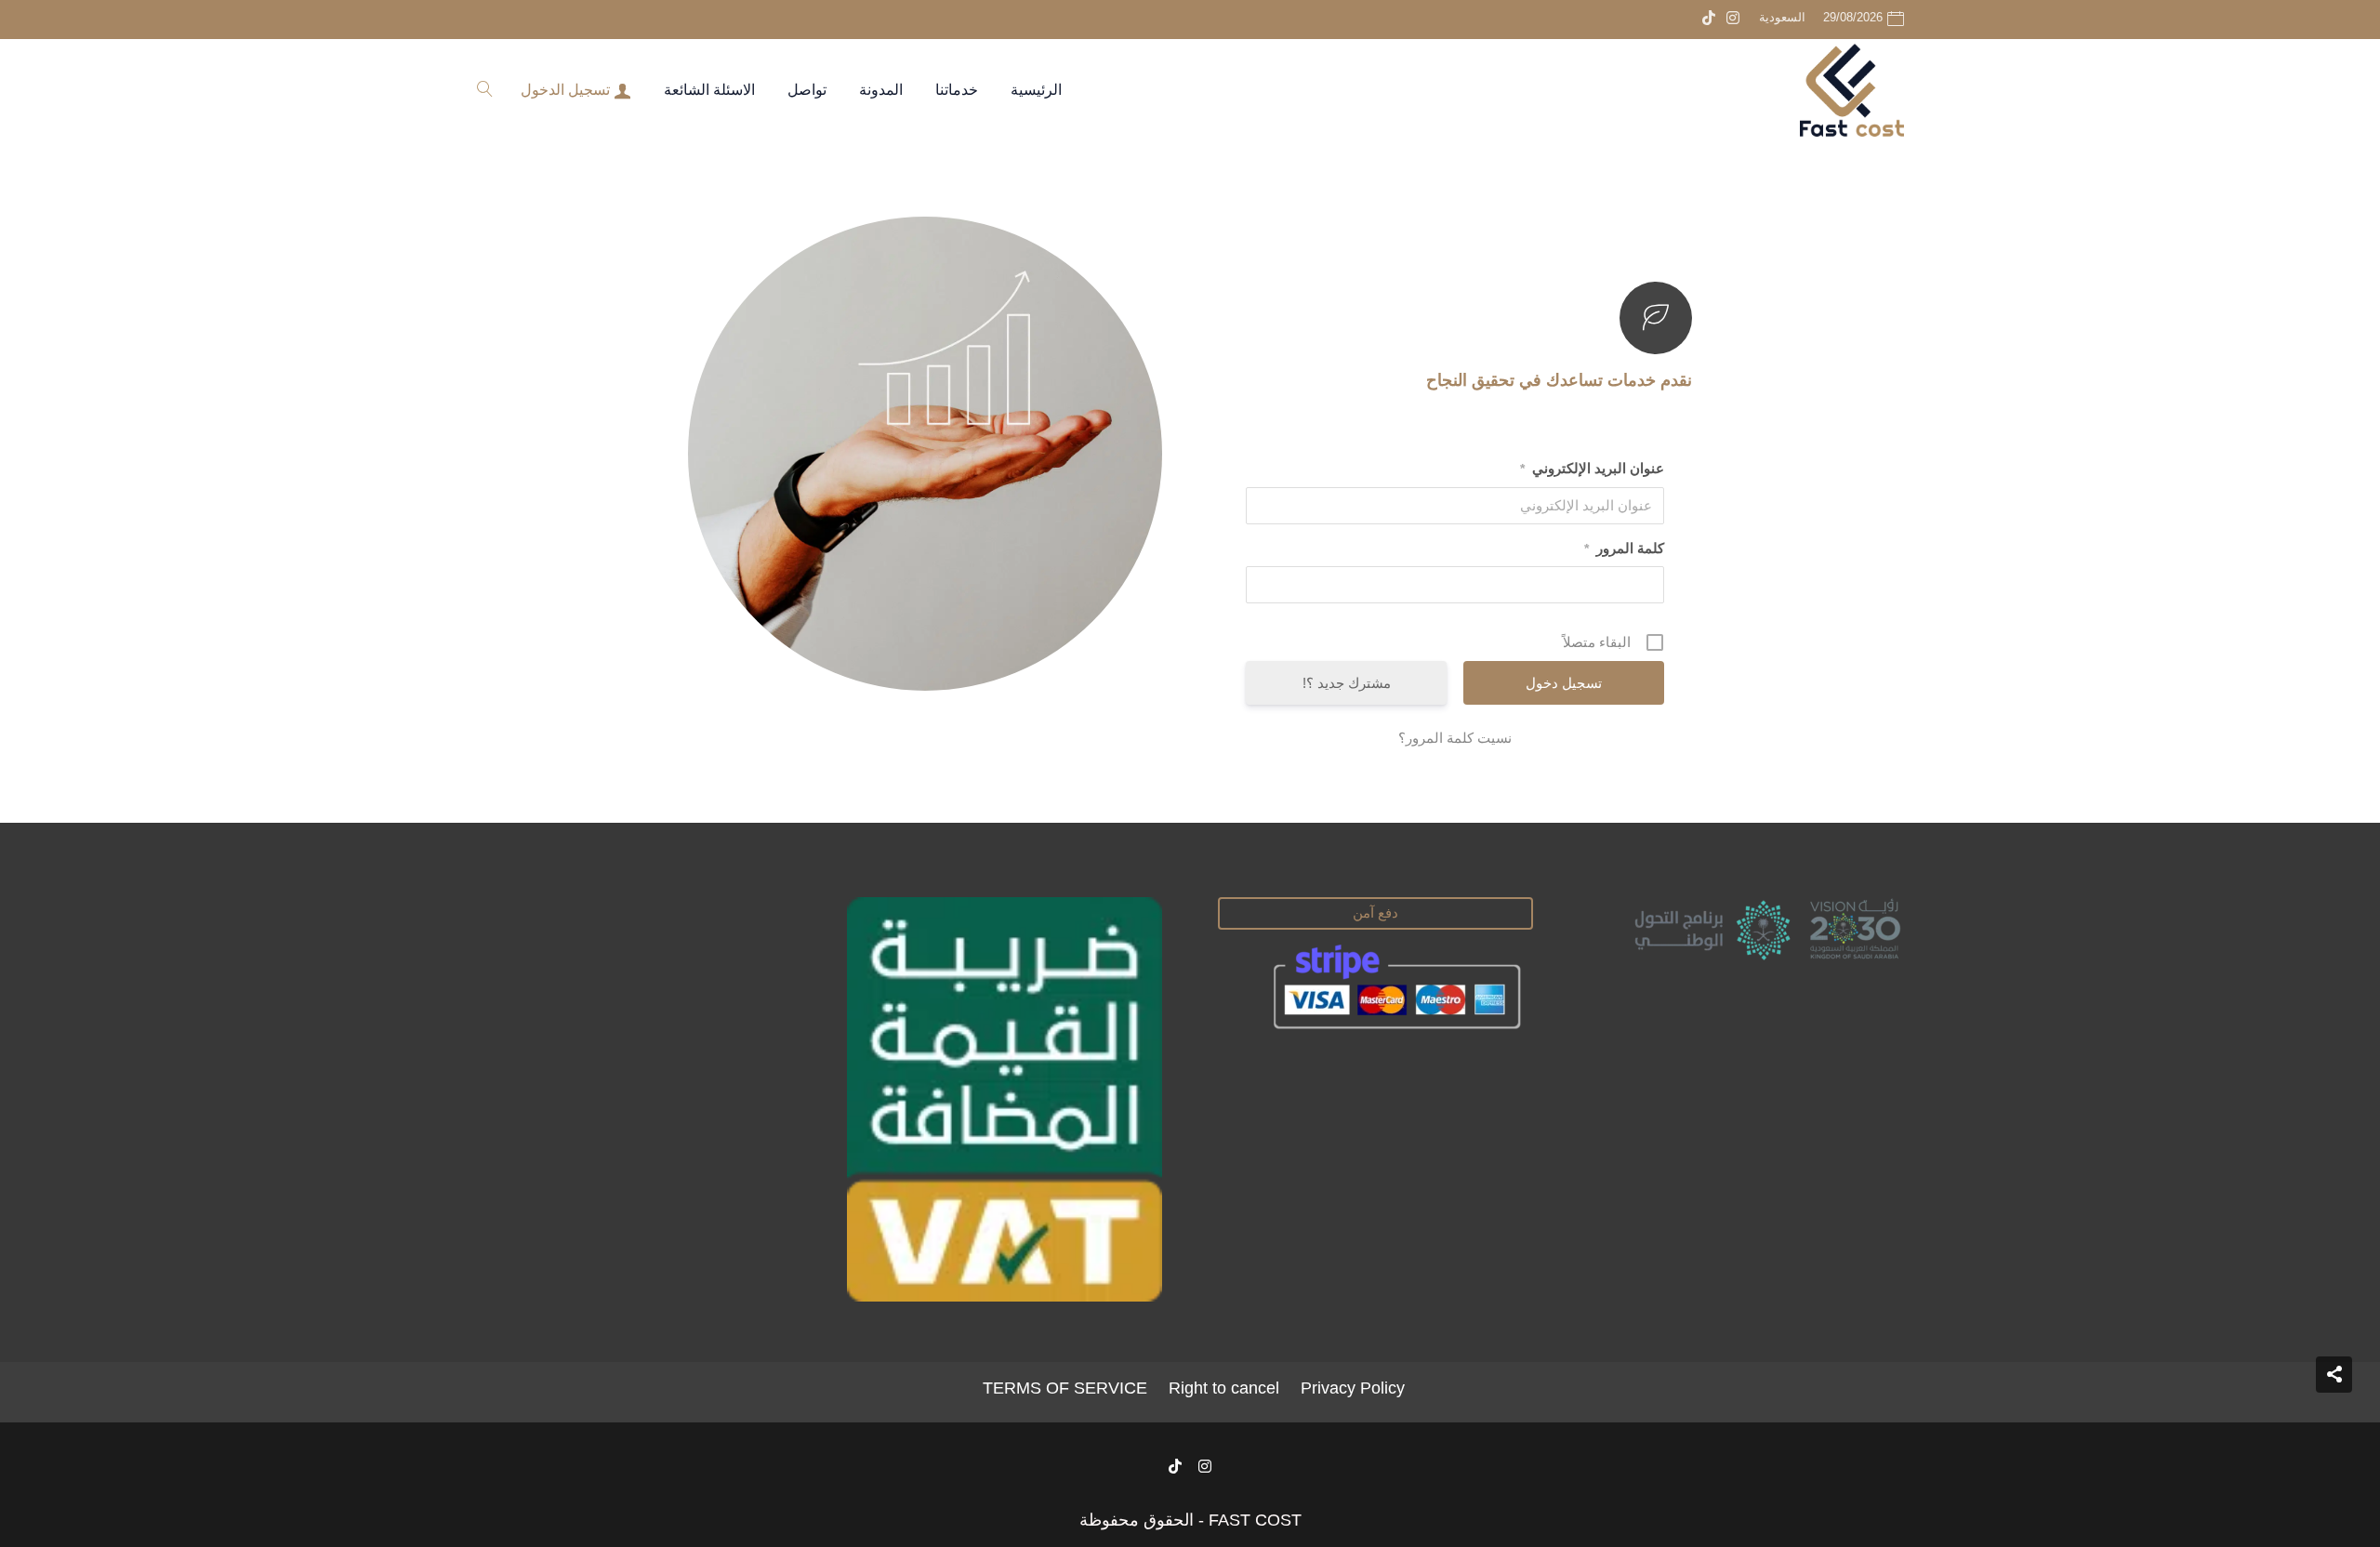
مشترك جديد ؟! (1347, 683)
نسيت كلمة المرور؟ (1455, 738)
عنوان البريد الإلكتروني (1592, 468)
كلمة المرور (1624, 548)
